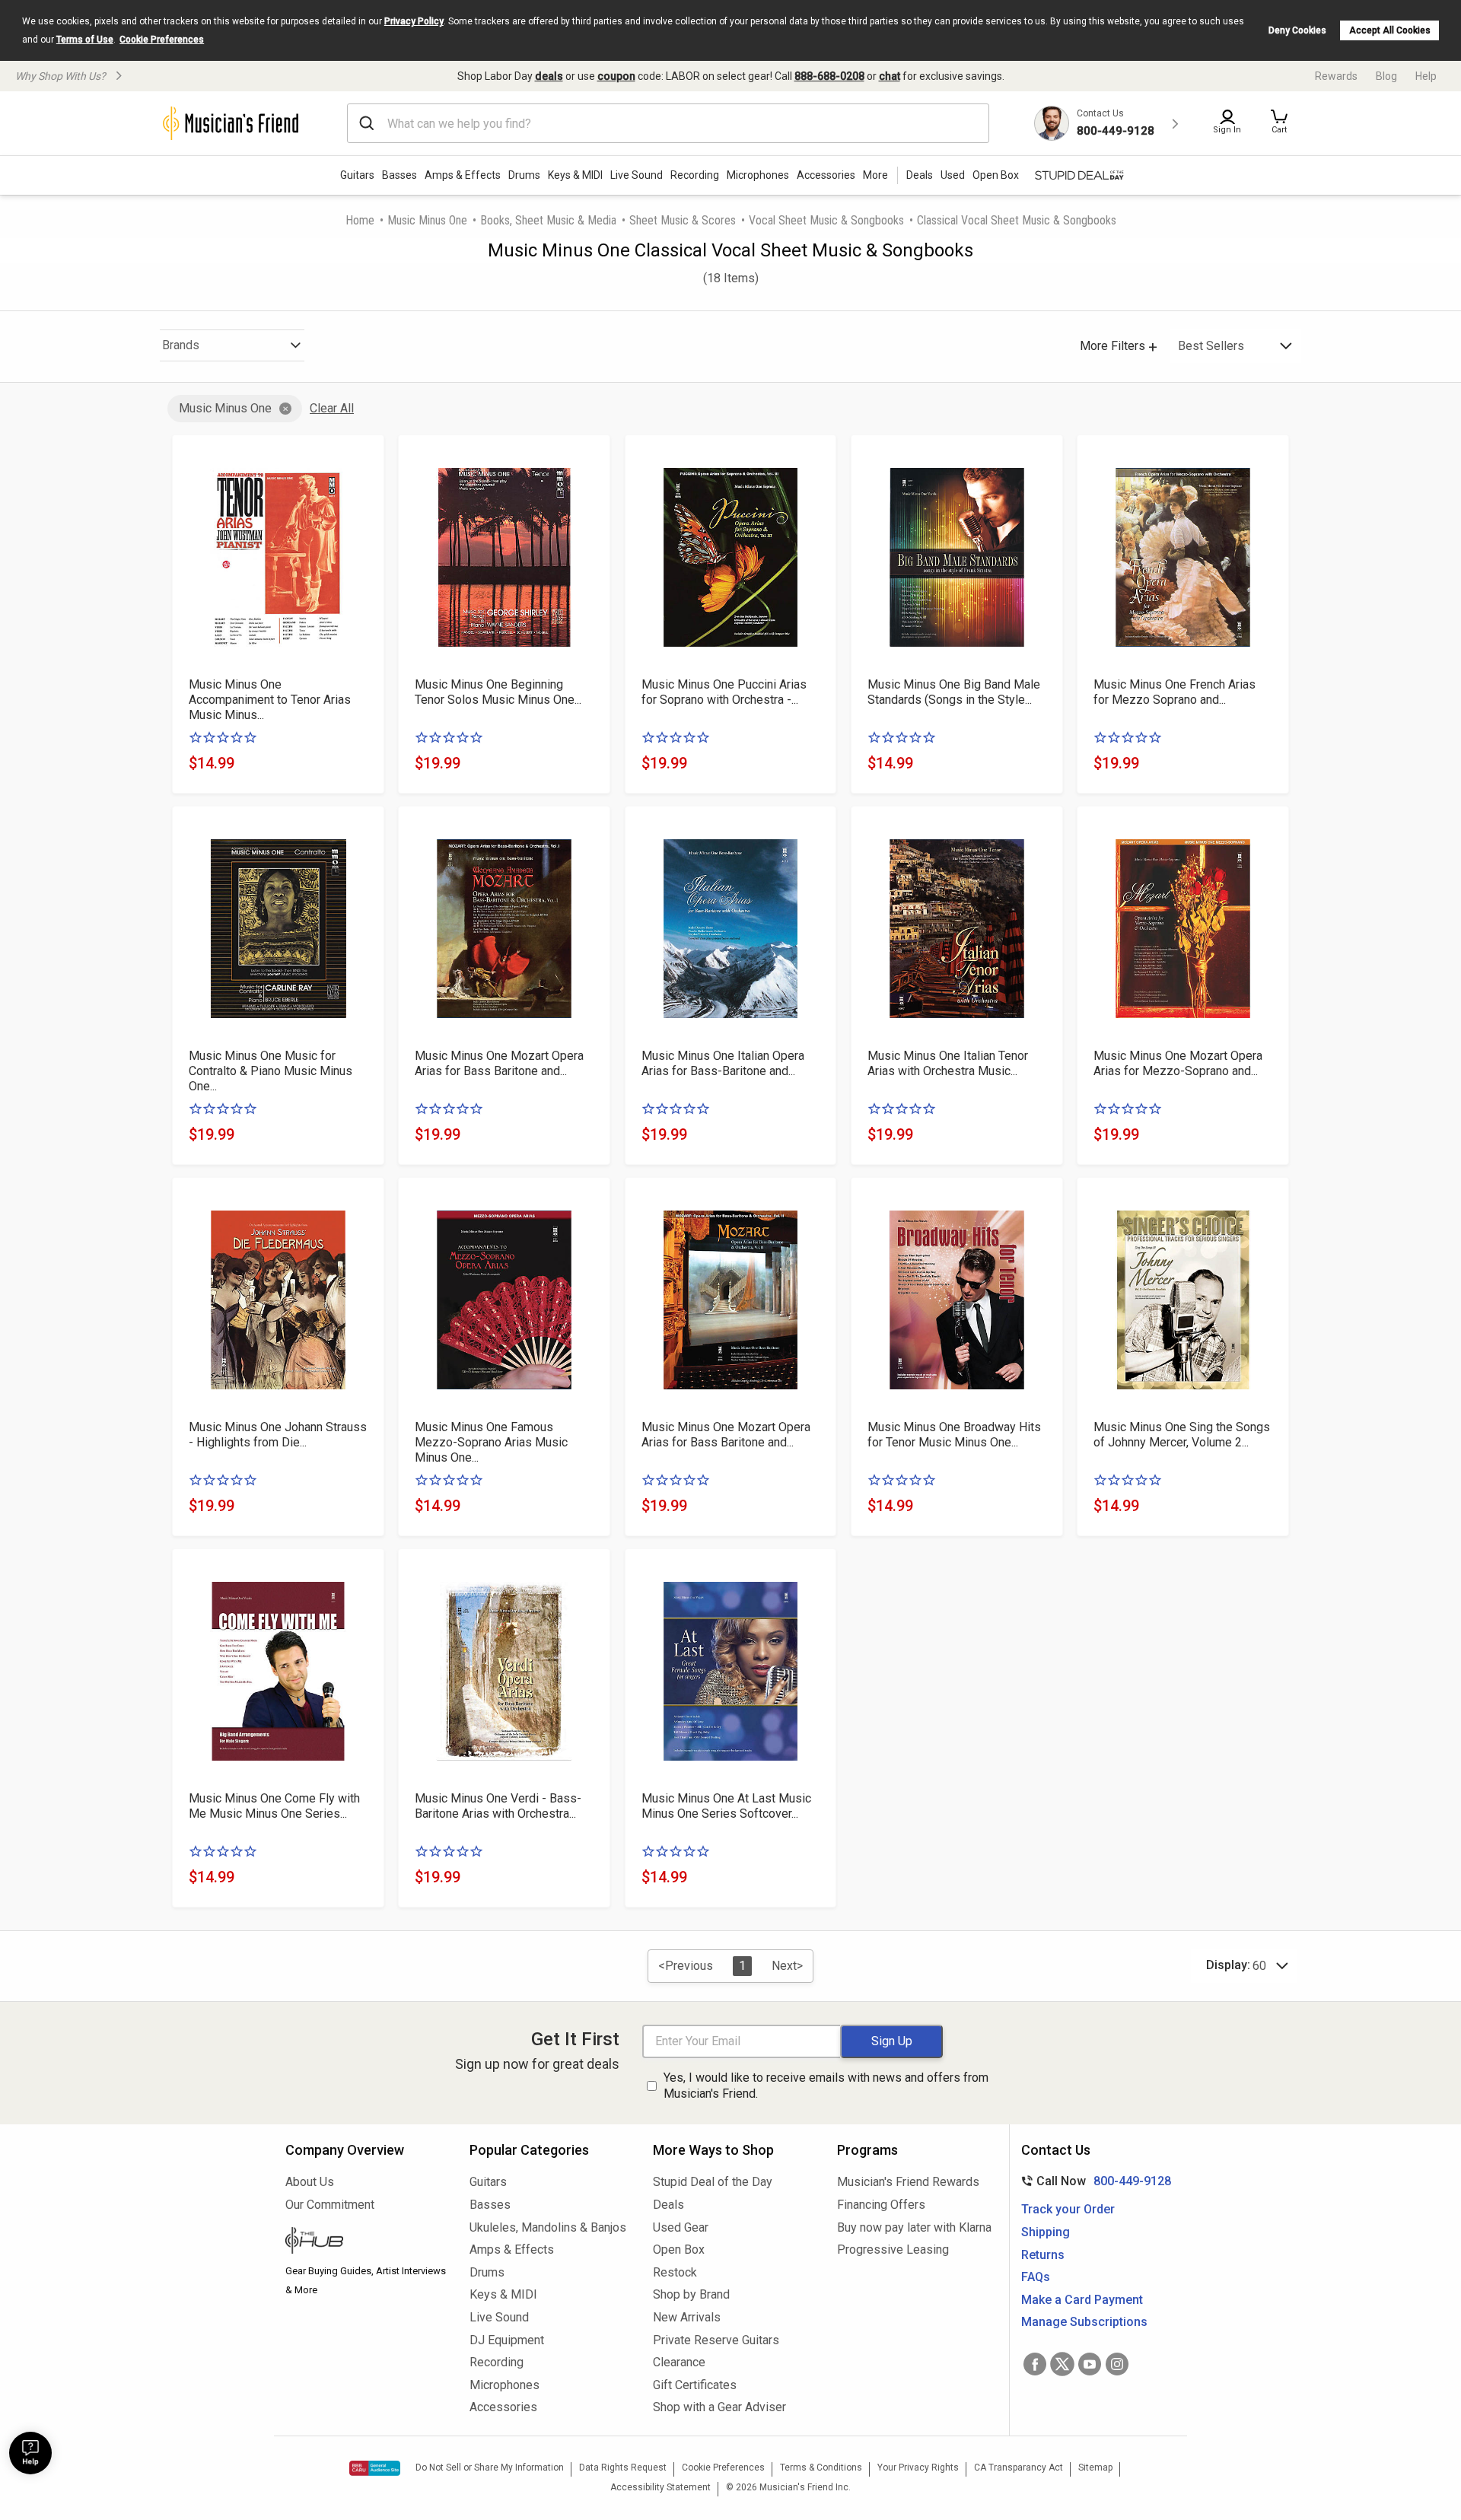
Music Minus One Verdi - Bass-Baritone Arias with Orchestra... (498, 1806)
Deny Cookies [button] (1297, 30)
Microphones (758, 175)
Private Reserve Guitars (716, 2340)
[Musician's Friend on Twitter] (1062, 2364)
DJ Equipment (507, 2340)
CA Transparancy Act (1019, 2467)
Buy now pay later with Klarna (914, 2227)
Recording (695, 175)
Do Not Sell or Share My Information (490, 2467)
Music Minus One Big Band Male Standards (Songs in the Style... (954, 692)
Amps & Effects (463, 175)
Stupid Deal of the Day (713, 2182)
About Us (310, 2182)
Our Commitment (330, 2205)
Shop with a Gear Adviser (719, 2407)
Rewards (1336, 76)
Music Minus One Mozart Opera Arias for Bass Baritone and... (499, 1063)
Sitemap (1095, 2467)
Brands (181, 345)
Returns (1043, 2255)
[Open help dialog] (30, 2453)
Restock (675, 2272)
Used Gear (681, 2227)
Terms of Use (85, 40)
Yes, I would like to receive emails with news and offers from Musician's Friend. (826, 2086)
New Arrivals (687, 2317)
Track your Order (1068, 2209)
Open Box (679, 2250)
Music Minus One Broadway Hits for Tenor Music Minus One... (954, 1435)
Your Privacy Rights (918, 2467)
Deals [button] (920, 175)
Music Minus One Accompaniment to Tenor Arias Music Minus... (270, 700)
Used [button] (953, 175)
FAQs (1036, 2277)
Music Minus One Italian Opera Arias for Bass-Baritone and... (723, 1063)
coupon (616, 76)
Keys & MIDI (575, 175)
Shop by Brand (691, 2294)
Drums (524, 175)
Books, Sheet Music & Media (548, 220)
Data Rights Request (623, 2467)
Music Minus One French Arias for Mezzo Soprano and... (1175, 692)
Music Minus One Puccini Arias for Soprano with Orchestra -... (724, 692)
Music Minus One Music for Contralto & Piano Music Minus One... (271, 1071)
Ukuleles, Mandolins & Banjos (548, 2227)
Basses (399, 175)
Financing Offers (881, 2205)
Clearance (679, 2362)
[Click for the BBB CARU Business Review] (375, 2468)
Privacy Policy (414, 21)
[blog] (366, 2242)
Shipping (1046, 2232)
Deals (668, 2205)
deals (549, 76)
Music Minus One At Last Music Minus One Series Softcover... (726, 1806)
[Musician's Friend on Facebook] (1035, 2364)
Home (360, 220)
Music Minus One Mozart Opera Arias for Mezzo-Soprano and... (1178, 1063)
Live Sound (637, 175)
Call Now (1093, 2181)
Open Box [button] (996, 175)
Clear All (332, 408)
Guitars (357, 175)
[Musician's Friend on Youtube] (1090, 2364)
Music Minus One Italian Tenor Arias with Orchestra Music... (948, 1063)
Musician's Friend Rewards (908, 2182)
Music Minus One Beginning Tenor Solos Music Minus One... (498, 692)
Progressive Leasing (893, 2250)
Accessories (826, 175)
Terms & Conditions (821, 2467)
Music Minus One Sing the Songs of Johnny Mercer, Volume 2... (1182, 1435)
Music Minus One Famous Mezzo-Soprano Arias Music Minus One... (491, 1442)
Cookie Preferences (162, 40)
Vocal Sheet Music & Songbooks (826, 220)
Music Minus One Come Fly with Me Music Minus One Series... (274, 1806)
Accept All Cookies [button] (1390, 30)
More (875, 175)
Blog (1386, 76)
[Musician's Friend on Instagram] (1117, 2364)
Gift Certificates (695, 2385)
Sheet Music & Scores (683, 220)
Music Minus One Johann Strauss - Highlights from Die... (278, 1435)
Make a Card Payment (1082, 2300)
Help (1426, 76)
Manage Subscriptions (1084, 2322)
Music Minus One (427, 220)
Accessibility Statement (660, 2487)
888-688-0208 (829, 76)
